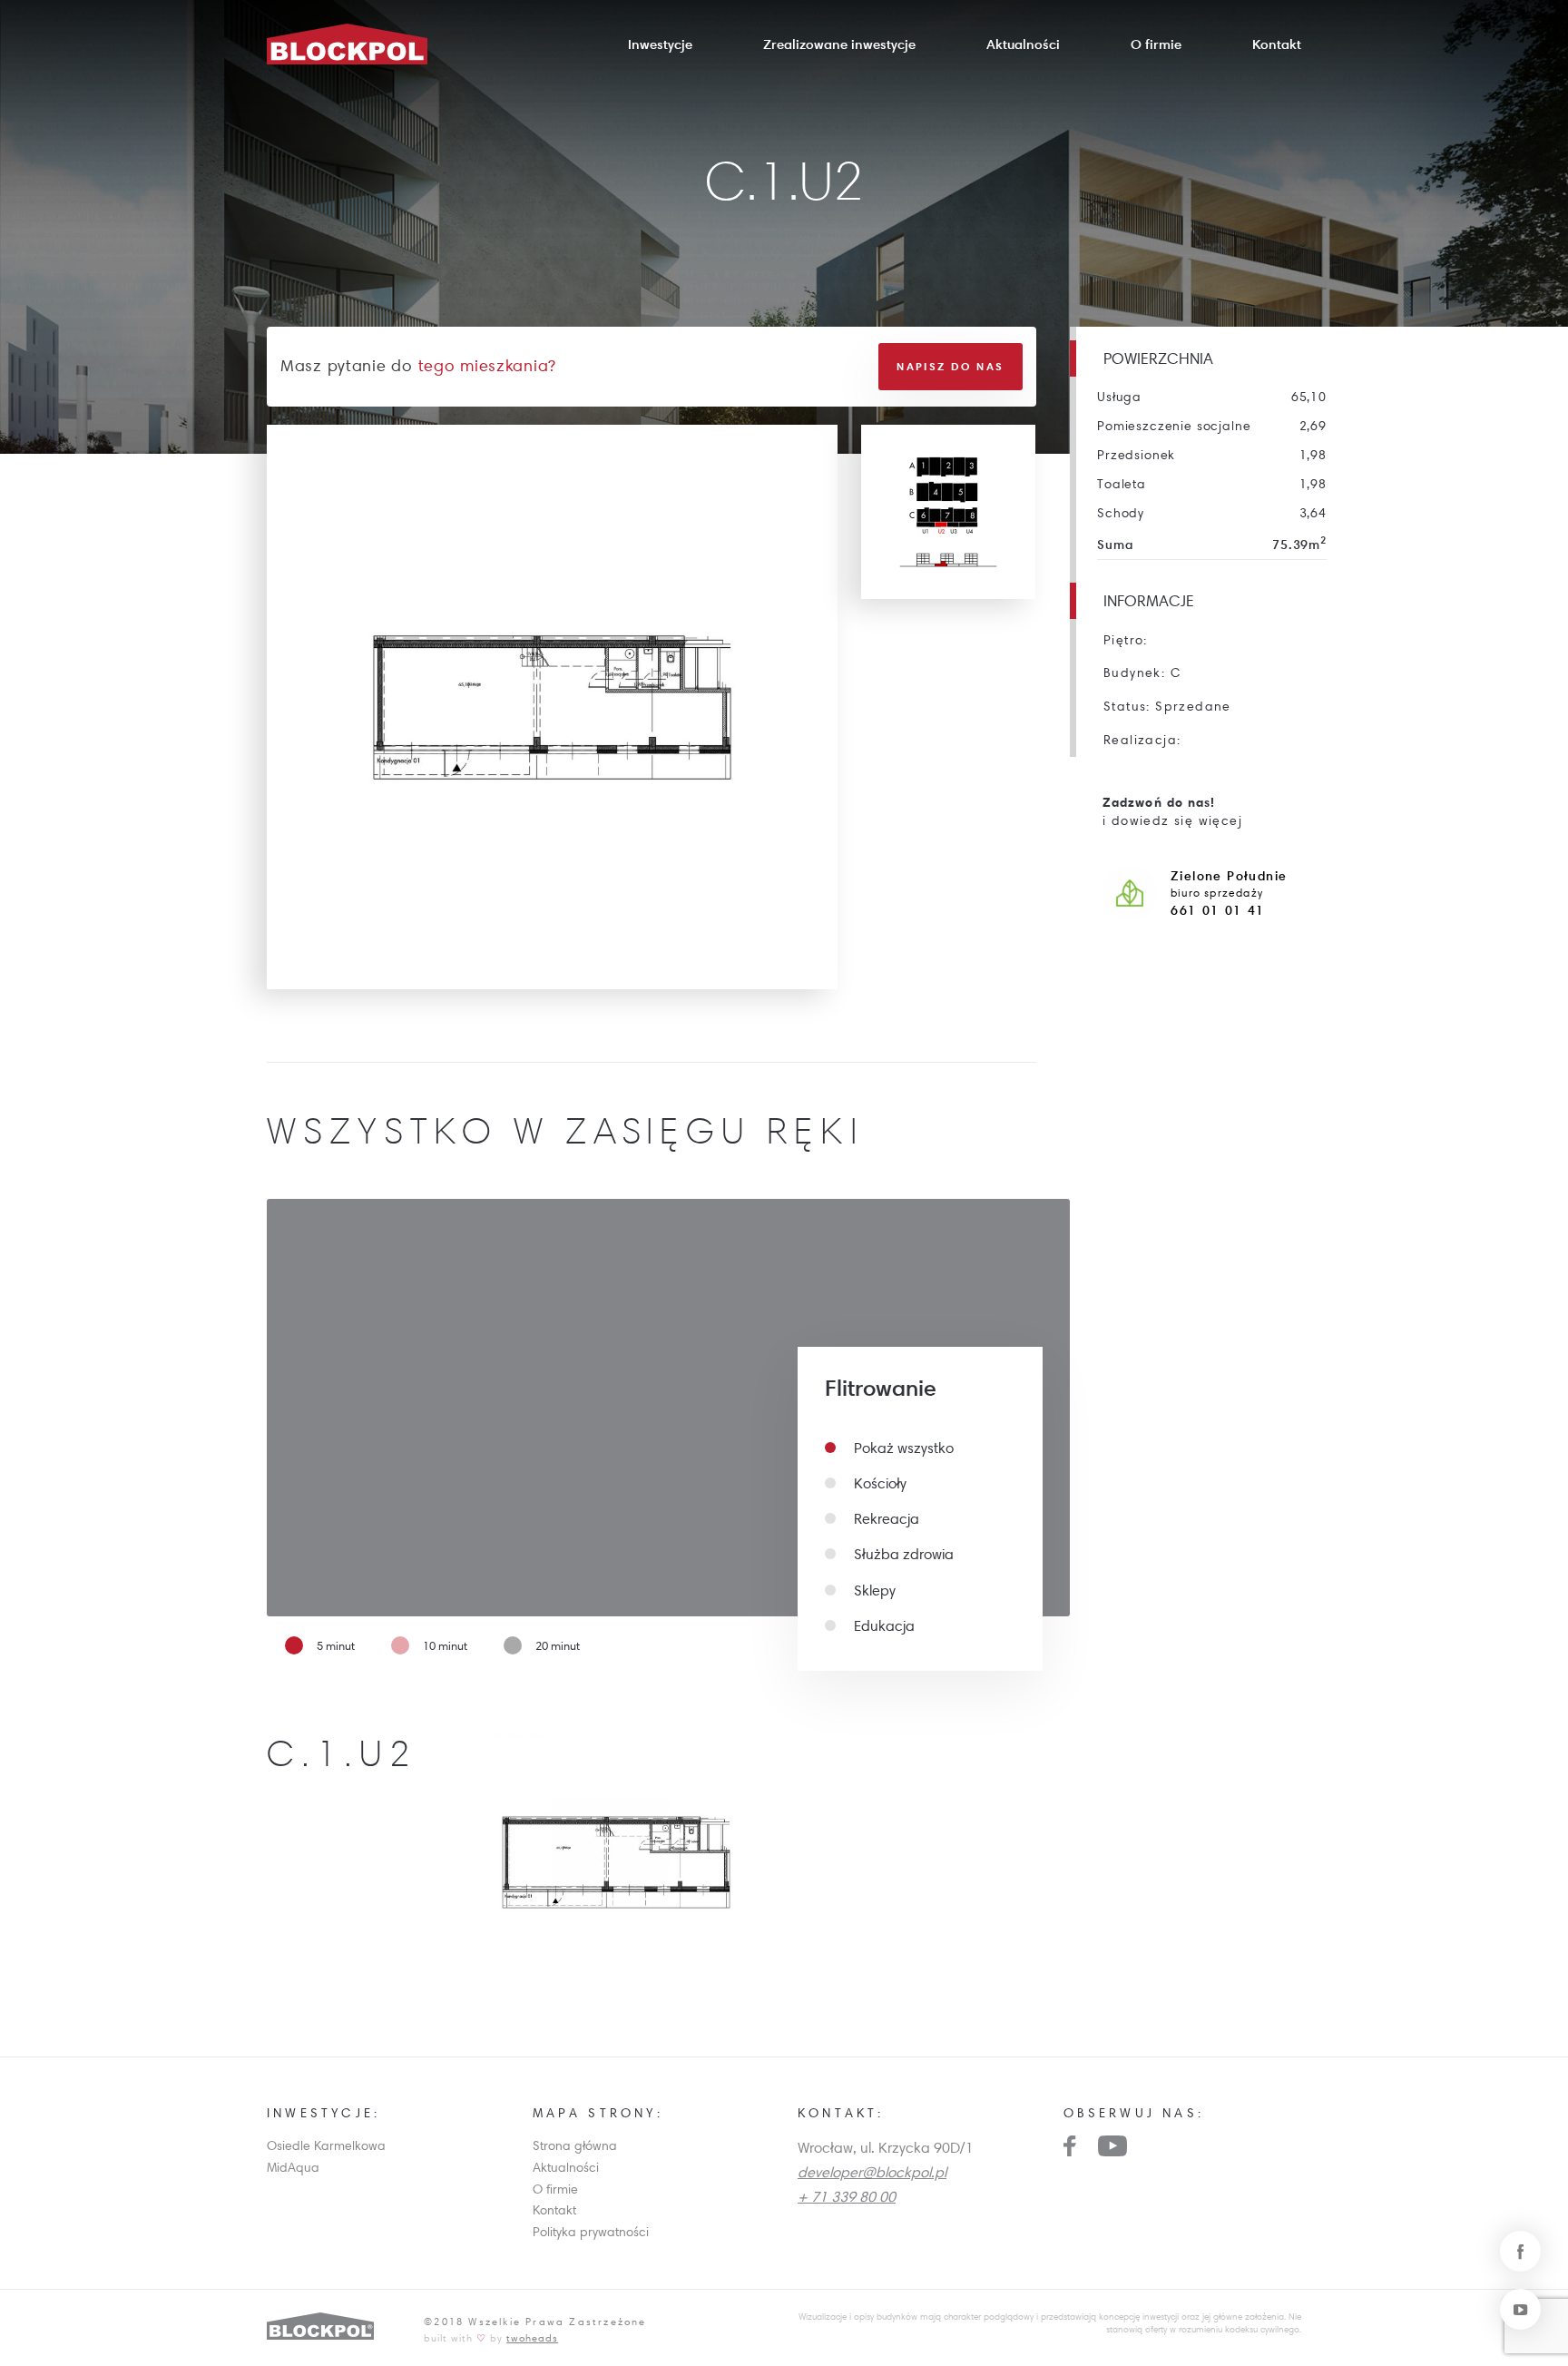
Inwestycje (660, 44)
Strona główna (575, 2145)
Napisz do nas (950, 366)
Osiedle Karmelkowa (326, 2145)
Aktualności (1023, 44)
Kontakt (1277, 44)
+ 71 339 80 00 (847, 2196)
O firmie (1156, 44)
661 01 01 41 (1218, 910)
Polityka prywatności (591, 2232)
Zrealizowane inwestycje (839, 44)
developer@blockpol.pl (872, 2172)
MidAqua (293, 2167)
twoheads (532, 2337)
